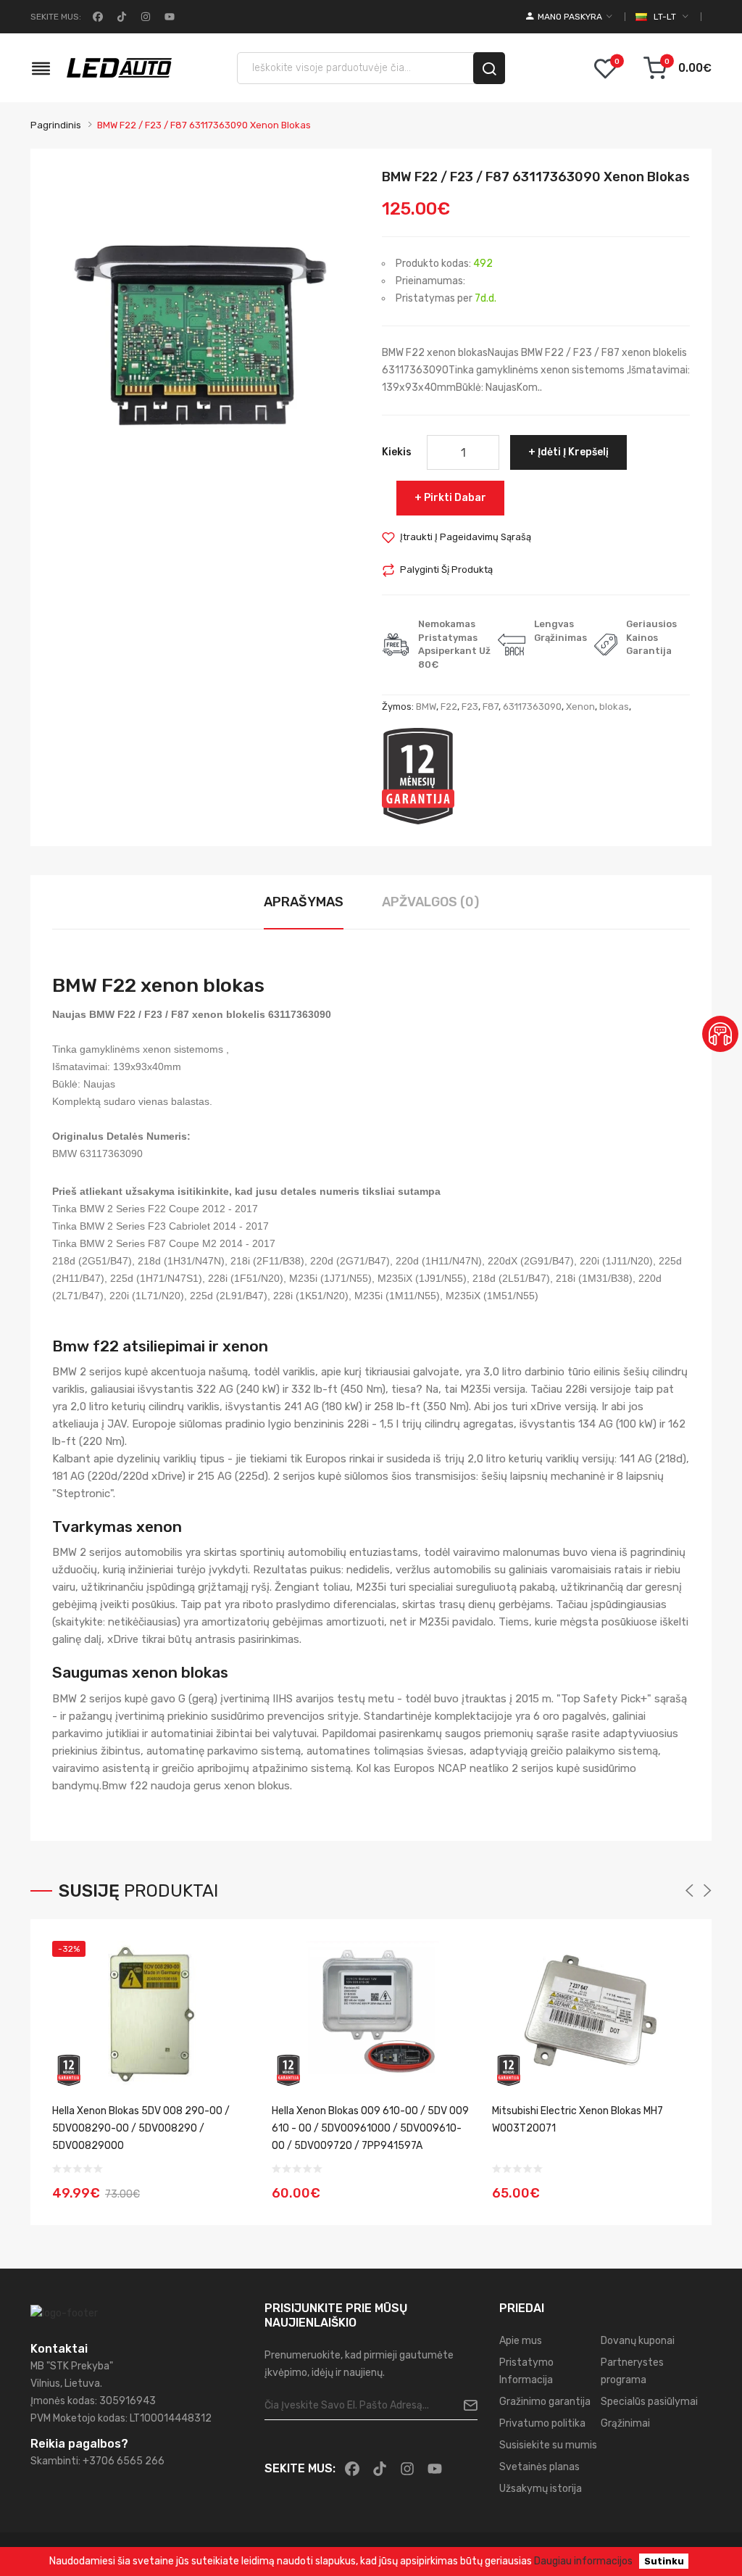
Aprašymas (304, 902)
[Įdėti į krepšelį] (235, 2184)
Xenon (580, 707)
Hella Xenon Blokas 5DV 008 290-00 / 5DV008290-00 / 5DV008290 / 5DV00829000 (141, 2128)
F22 (449, 707)
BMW (426, 707)
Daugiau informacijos (583, 2561)
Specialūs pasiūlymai (649, 2402)
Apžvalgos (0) (430, 902)
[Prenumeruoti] (465, 2406)
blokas (614, 707)
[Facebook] (96, 17)
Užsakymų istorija (541, 2489)
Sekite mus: (56, 17)
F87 (491, 707)
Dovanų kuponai (638, 2341)
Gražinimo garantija (545, 2402)
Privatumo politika (542, 2423)
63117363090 (532, 707)
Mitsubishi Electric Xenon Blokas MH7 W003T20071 (578, 2120)
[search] (489, 68)
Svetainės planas (539, 2467)
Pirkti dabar (455, 498)
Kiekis (397, 452)
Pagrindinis (56, 125)
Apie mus (521, 2341)
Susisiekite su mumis (548, 2445)
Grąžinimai (625, 2423)
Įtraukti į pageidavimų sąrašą (466, 537)
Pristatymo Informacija (526, 2371)
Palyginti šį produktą (446, 570)
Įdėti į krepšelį (573, 452)
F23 (470, 707)
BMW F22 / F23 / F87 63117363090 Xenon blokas (204, 125)
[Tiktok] (120, 17)
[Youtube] (168, 17)
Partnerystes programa (632, 2371)
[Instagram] (144, 17)
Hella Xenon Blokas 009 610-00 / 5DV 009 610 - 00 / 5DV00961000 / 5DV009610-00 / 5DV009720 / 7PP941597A (370, 2128)
